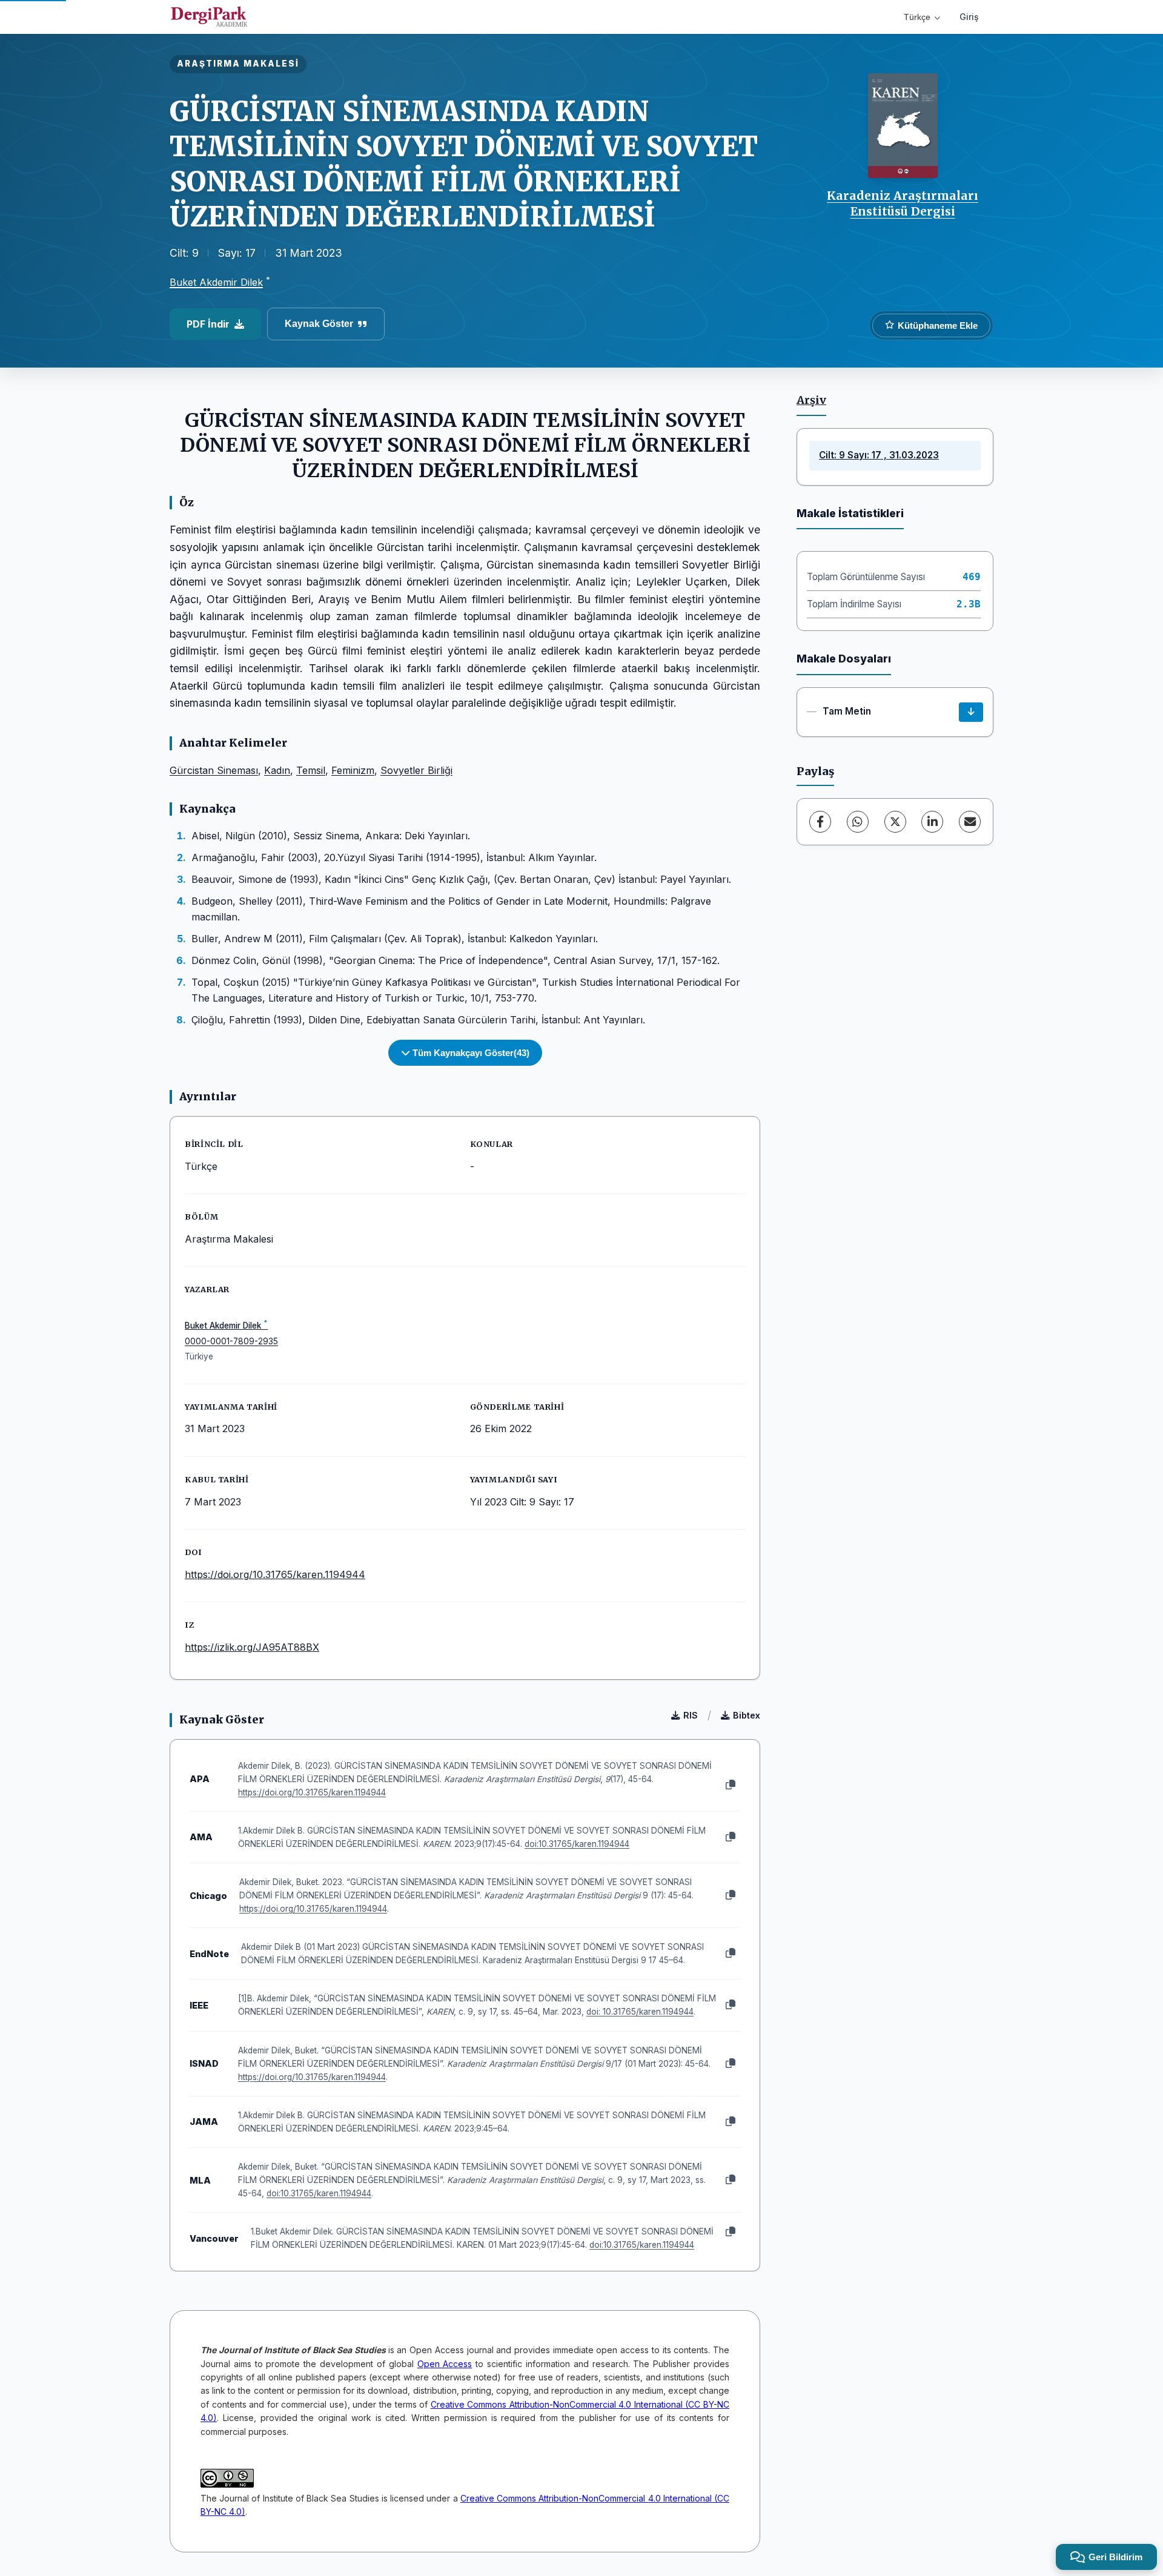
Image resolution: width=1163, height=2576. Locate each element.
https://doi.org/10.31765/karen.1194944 (275, 1574)
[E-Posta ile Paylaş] (970, 822)
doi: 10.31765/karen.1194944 (640, 2012)
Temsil (311, 770)
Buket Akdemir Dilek (216, 282)
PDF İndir (208, 324)
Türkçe (917, 17)
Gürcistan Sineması (214, 770)
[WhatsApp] (858, 822)
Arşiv (811, 400)
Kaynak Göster (319, 324)
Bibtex (747, 1715)
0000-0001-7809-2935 (231, 1341)
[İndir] (971, 712)
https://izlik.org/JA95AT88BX (252, 1647)
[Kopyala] (731, 1785)
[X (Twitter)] (895, 822)
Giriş (969, 17)
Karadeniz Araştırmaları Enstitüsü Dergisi (903, 203)
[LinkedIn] (932, 822)
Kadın (277, 770)
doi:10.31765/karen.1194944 (577, 1844)
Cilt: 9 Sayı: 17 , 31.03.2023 (879, 455)
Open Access (445, 2364)
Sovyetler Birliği (416, 770)
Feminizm (353, 770)
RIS (691, 1715)
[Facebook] (820, 822)
